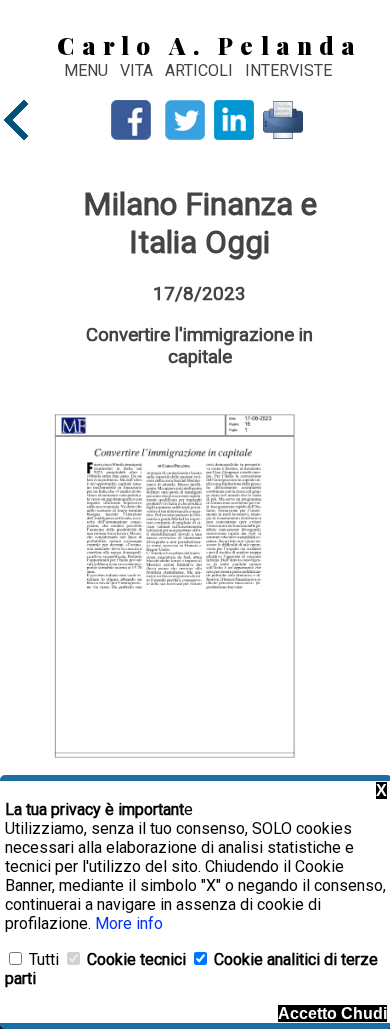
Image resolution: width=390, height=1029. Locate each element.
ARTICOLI (201, 70)
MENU (86, 70)
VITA (138, 70)
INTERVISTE (288, 70)
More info (129, 923)
